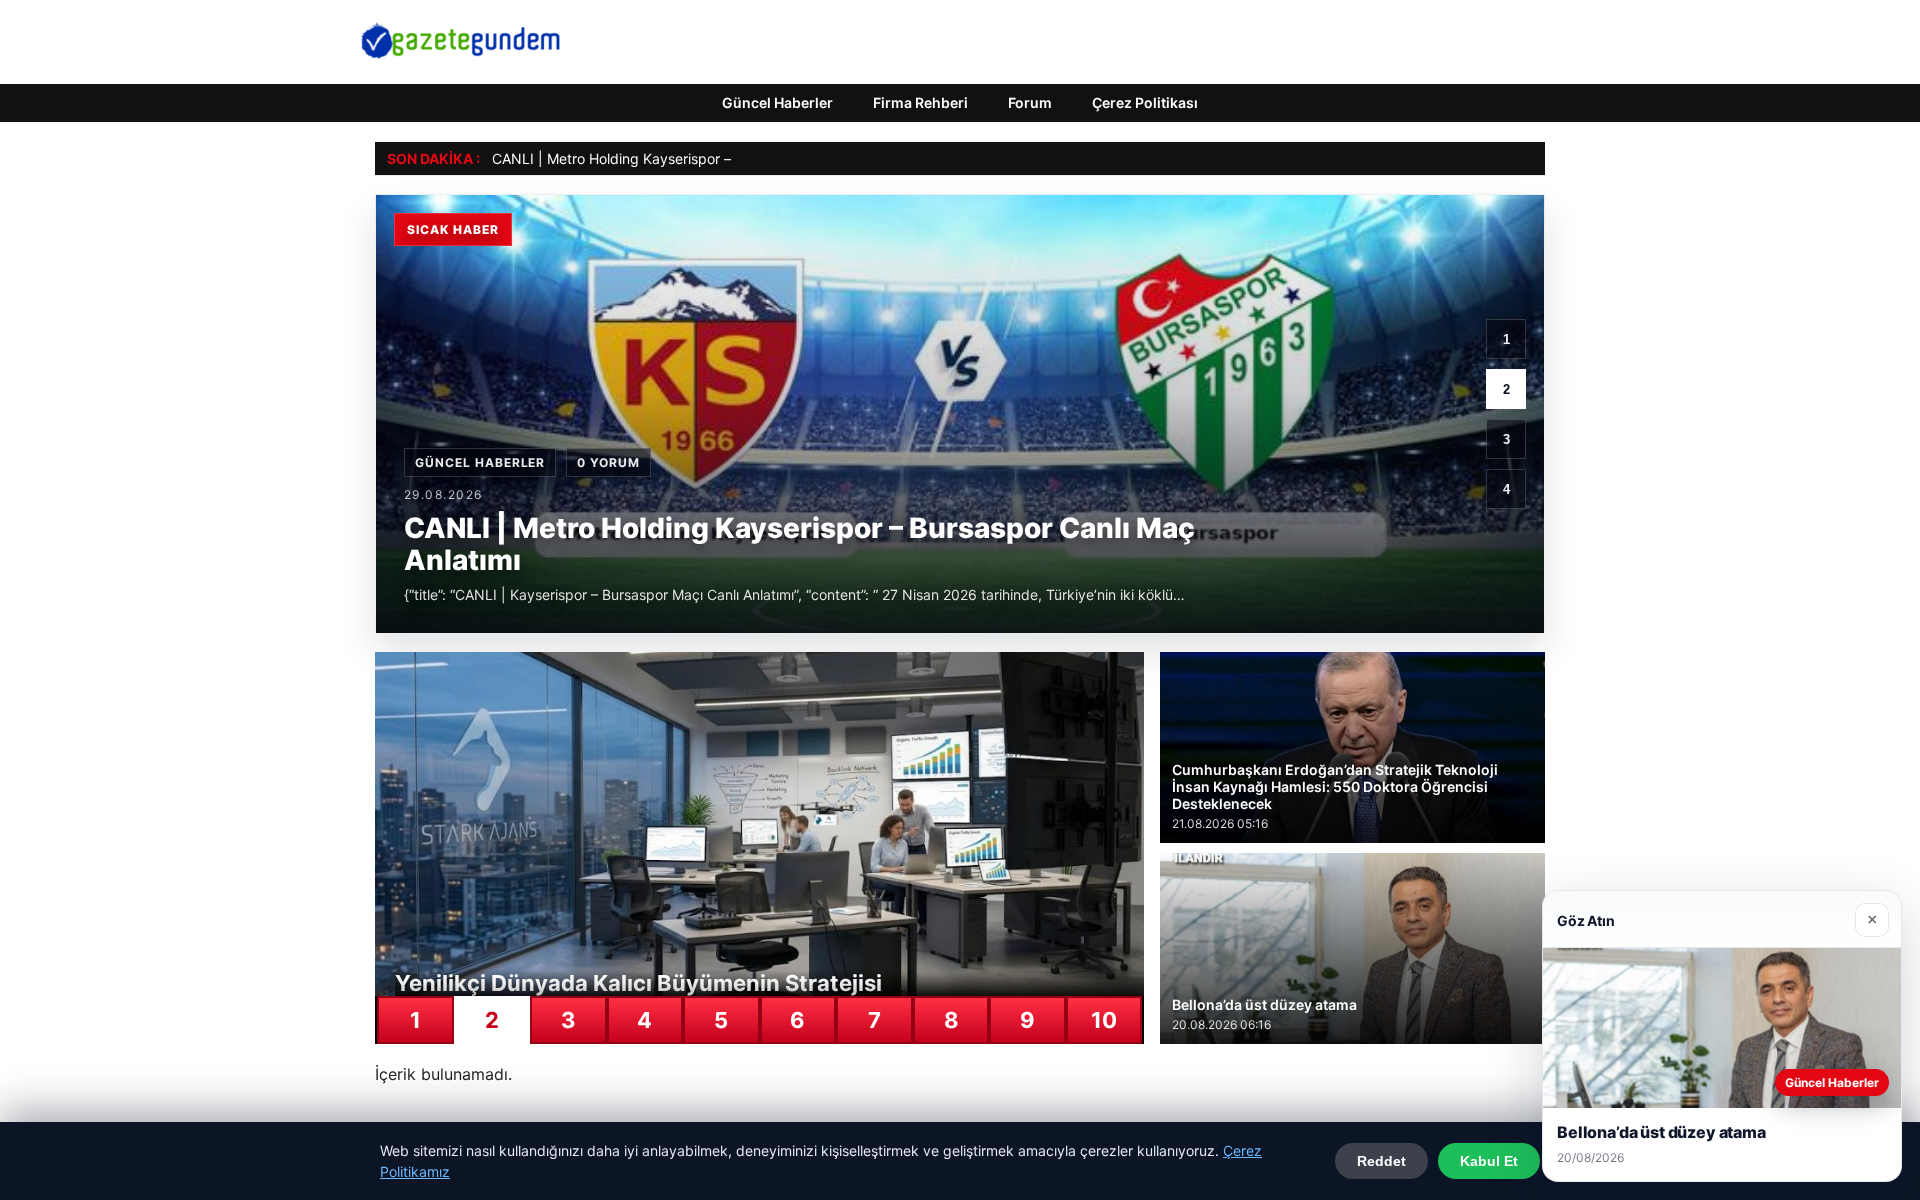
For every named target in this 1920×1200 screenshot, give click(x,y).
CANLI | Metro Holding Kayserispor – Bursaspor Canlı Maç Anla (696, 158)
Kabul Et (1489, 1161)
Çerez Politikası (1145, 102)
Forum (1030, 102)
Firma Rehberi (920, 102)
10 (1104, 1020)
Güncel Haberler (777, 102)
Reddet (1381, 1161)
